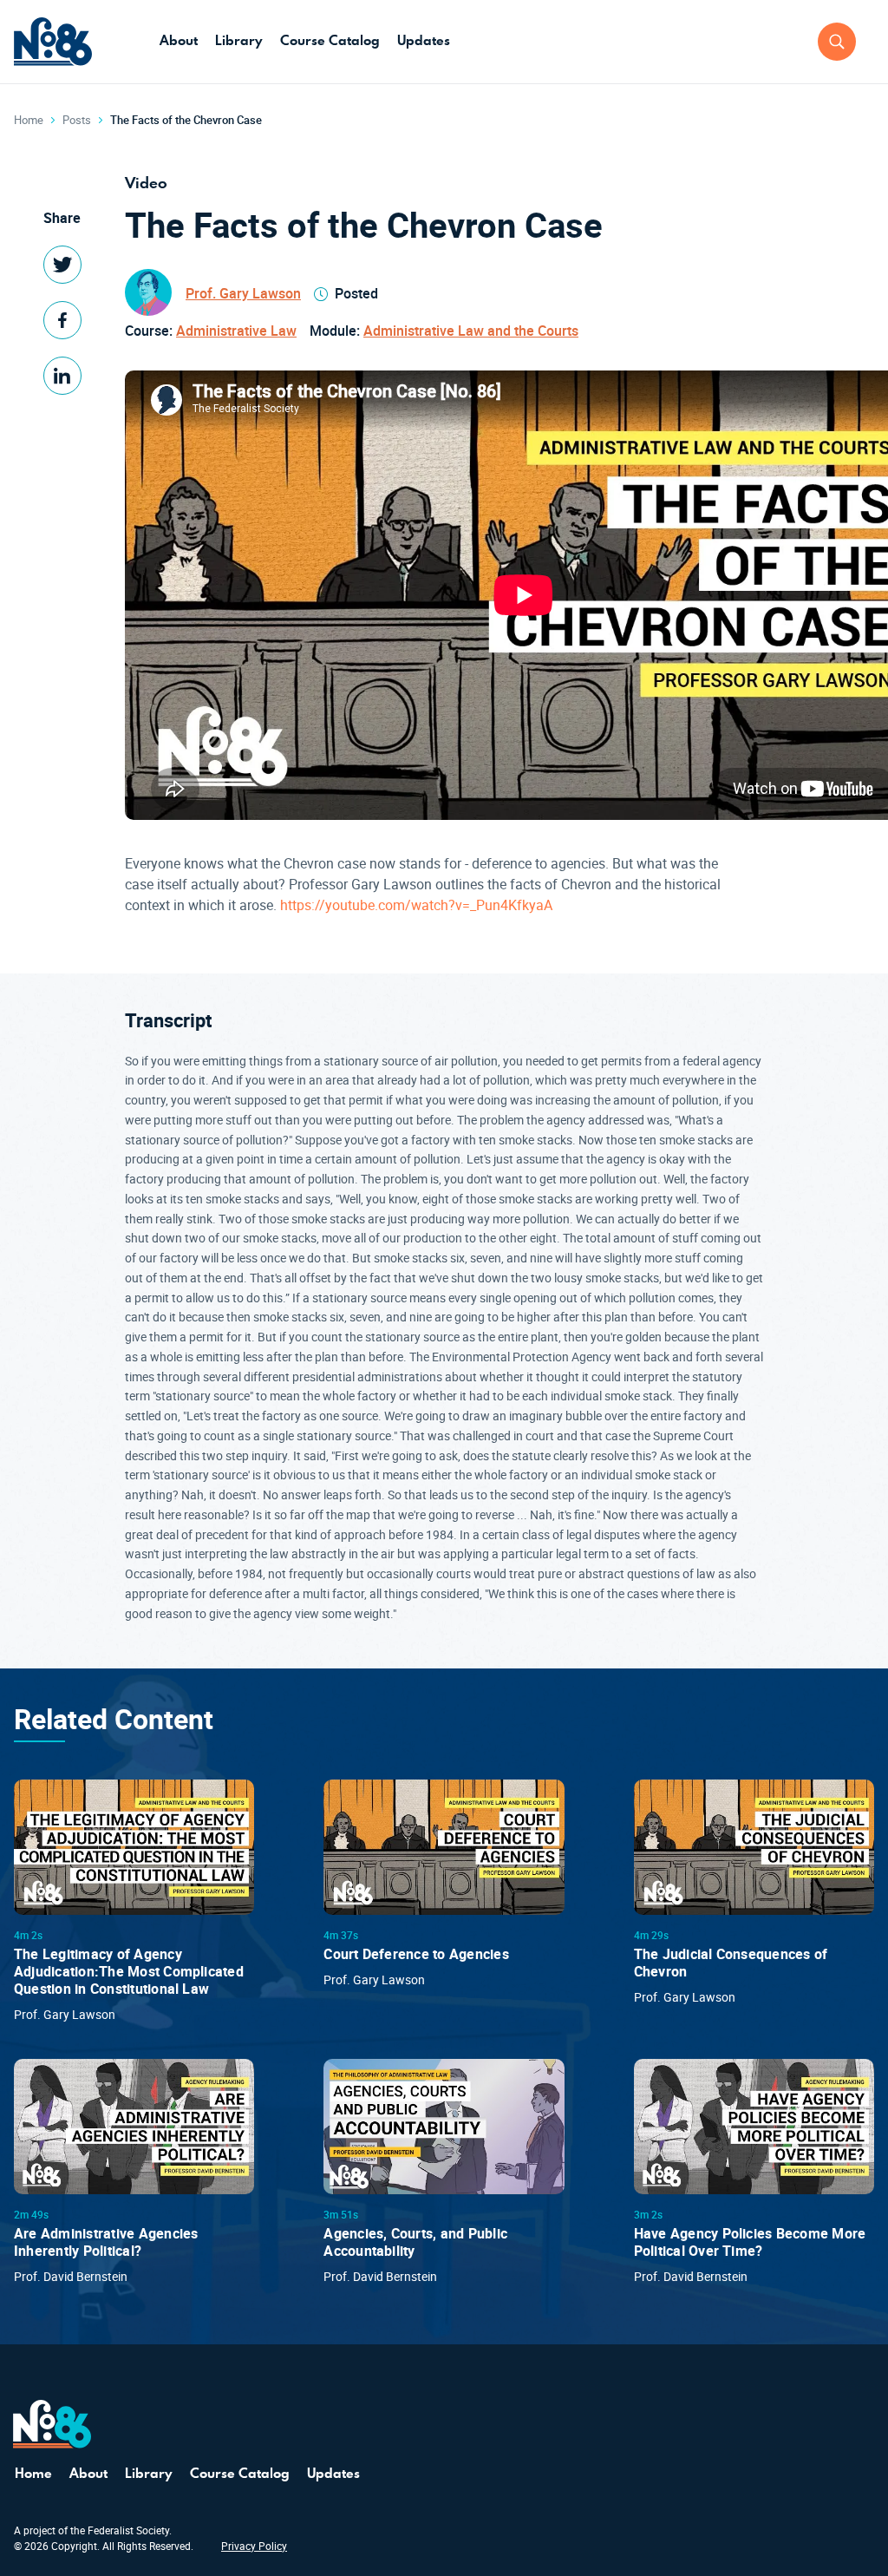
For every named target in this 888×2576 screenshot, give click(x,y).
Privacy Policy (254, 2546)
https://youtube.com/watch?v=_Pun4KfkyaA (416, 905)
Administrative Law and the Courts (471, 331)
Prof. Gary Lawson (243, 293)
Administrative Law (236, 331)
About (179, 40)
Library (239, 40)
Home (29, 120)
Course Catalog (330, 40)
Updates (424, 40)
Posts (77, 120)
